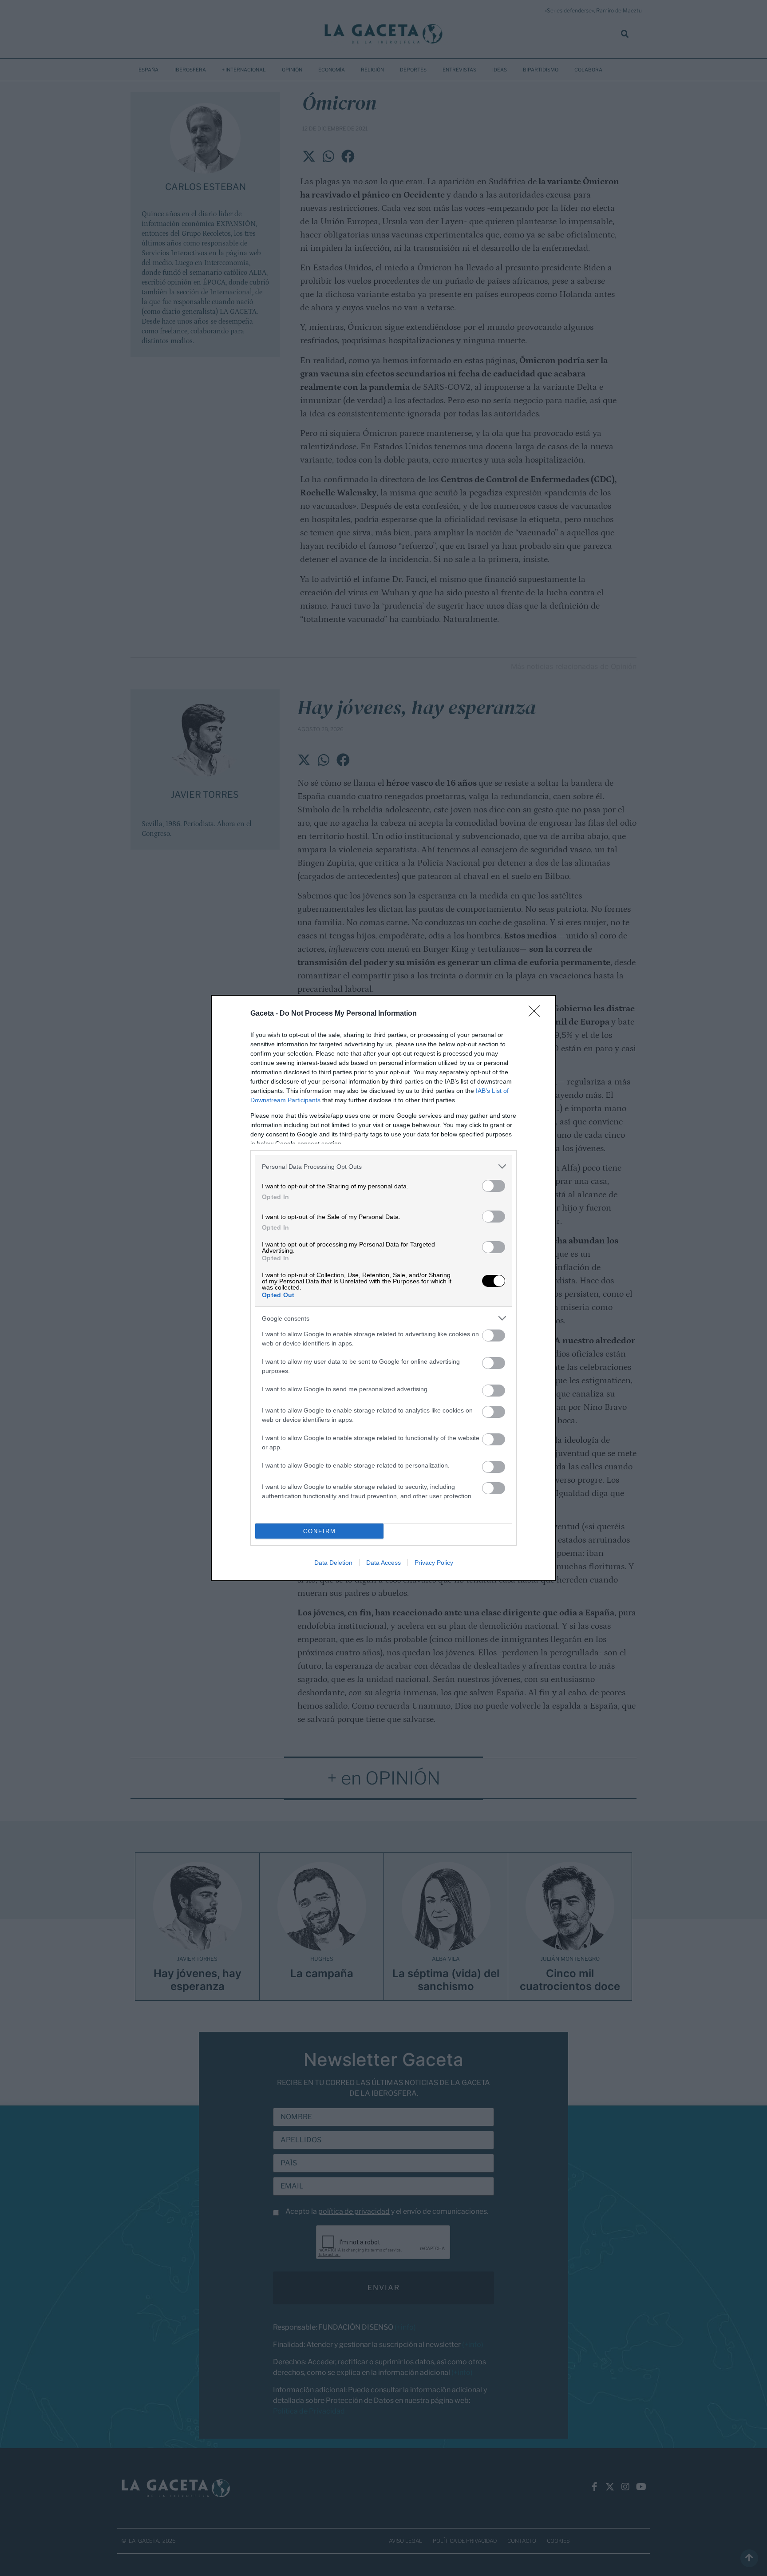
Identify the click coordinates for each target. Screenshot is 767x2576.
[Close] (537, 1014)
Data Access (383, 1563)
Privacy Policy (434, 1563)
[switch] (494, 1186)
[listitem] (383, 1166)
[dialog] (383, 1288)
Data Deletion (333, 1563)
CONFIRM (320, 1531)
